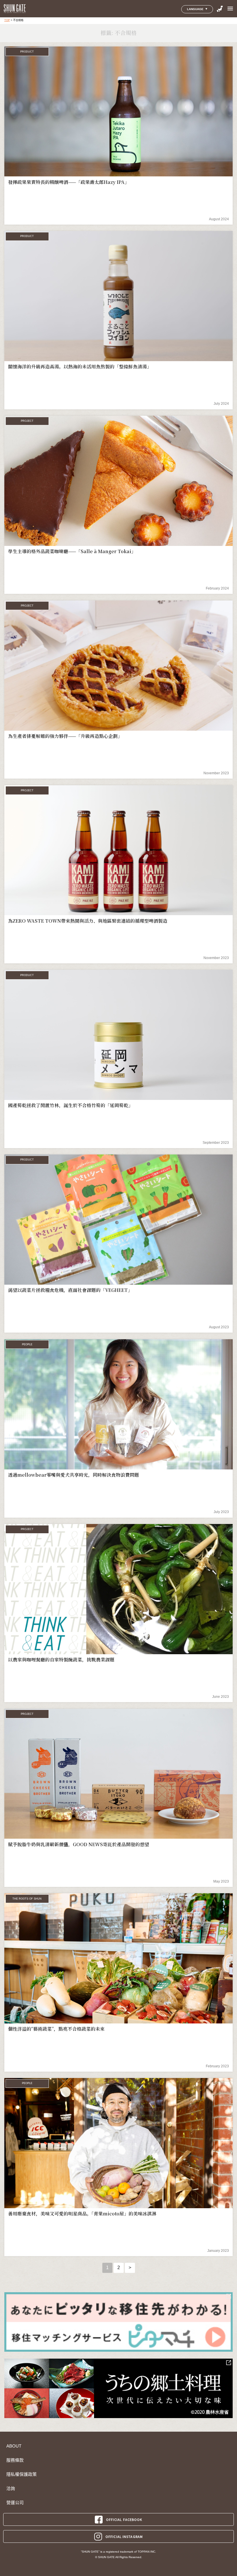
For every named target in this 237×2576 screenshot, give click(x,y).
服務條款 (15, 2460)
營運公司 (15, 2503)
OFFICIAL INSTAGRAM (124, 2536)
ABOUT (14, 2446)
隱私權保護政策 (22, 2474)
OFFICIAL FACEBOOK (124, 2519)
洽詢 (11, 2489)
